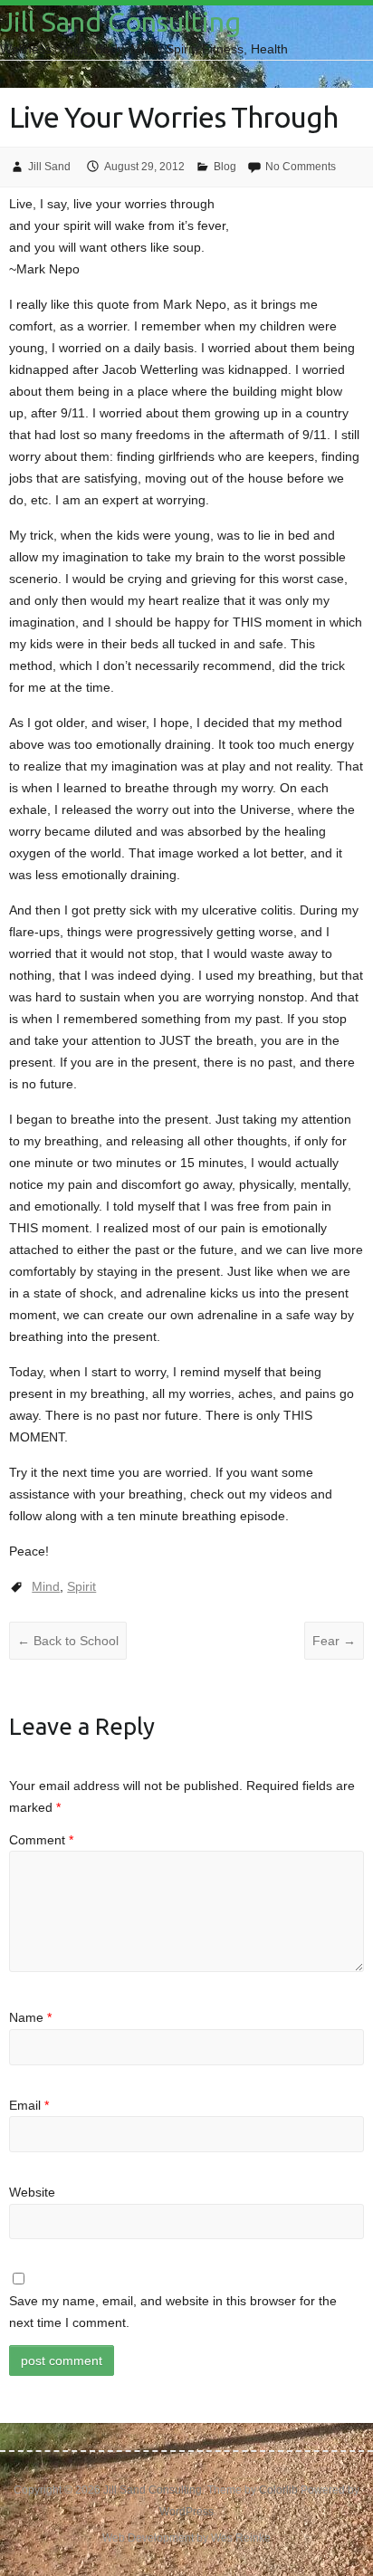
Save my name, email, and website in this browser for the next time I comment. (173, 2312)
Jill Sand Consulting (120, 22)
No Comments (301, 167)
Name (30, 2017)
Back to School (68, 1641)
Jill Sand (49, 167)
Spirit (81, 1586)
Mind (46, 1586)
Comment (41, 1840)
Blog (225, 167)
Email (29, 2105)
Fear (334, 1641)
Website (32, 2192)
